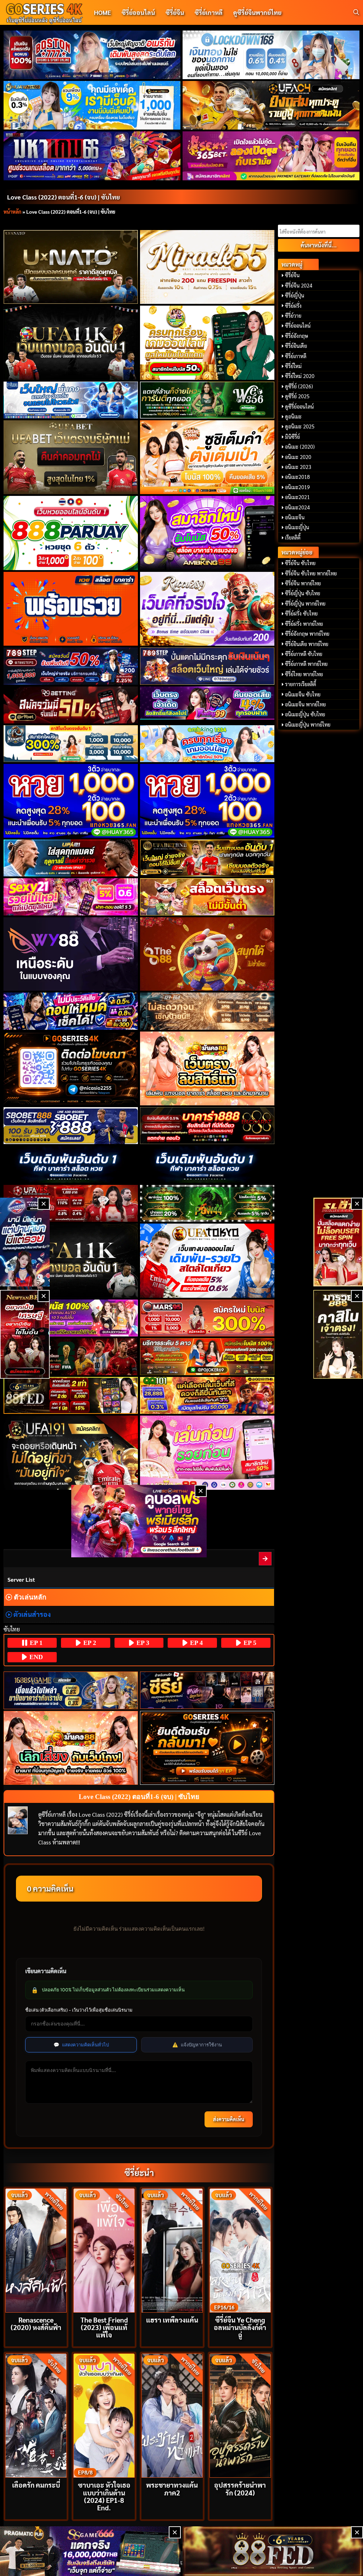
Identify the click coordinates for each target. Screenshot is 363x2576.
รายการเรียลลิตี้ (301, 684)
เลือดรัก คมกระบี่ (36, 2485)
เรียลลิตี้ (293, 537)
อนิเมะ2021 (297, 497)
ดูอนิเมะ (293, 416)
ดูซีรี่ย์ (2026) (299, 386)
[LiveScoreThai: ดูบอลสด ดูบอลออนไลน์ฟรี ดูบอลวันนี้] (139, 1521)
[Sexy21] (71, 897)
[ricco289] (207, 609)
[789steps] (71, 666)
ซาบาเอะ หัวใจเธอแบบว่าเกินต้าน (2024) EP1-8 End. (104, 2496)
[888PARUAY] (71, 533)
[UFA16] (71, 1261)
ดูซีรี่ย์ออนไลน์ (299, 406)
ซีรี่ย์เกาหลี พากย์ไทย (306, 664)
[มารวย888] (338, 1334)
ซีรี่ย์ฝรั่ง (293, 306)
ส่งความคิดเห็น (229, 2119)
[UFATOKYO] (207, 1261)
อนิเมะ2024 (297, 507)
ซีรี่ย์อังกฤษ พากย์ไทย (307, 634)
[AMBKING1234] (207, 343)
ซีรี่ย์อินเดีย (296, 346)
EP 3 (142, 1643)
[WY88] (71, 954)
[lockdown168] (271, 55)
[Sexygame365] (271, 156)
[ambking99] (207, 1453)
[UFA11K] (71, 343)
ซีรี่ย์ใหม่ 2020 (300, 376)
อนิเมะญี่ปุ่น (297, 527)
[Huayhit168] (92, 105)
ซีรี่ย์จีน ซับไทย (300, 563)
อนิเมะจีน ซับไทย (303, 694)
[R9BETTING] (71, 705)
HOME (102, 12)
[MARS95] (207, 1318)
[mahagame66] (92, 156)
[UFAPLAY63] (71, 1357)
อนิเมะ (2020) (300, 447)
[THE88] (207, 954)
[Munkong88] (207, 1069)
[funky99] (207, 703)
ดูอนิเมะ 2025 (300, 426)
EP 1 (35, 1643)
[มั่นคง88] (71, 1748)
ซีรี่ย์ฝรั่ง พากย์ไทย (304, 624)
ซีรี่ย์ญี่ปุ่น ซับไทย (303, 593)
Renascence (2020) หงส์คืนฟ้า (36, 2323)
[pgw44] (207, 1203)
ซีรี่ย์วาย (293, 316)
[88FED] (71, 1395)
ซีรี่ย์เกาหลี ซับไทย (304, 654)
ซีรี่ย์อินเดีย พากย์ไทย (307, 644)
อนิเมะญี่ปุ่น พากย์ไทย (308, 724)
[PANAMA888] (25, 1242)
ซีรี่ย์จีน (175, 12)
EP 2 (89, 1643)
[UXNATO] (71, 267)
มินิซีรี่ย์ (292, 437)
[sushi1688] (207, 457)
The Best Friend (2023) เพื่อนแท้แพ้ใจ (104, 2327)
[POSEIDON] (71, 1011)
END (35, 1657)
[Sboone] (71, 1164)
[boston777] (92, 55)
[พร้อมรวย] (71, 609)
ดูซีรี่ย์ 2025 (297, 396)
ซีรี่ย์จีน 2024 (299, 285)
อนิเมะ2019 (297, 487)
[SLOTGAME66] (338, 1242)
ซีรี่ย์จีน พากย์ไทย (303, 583)
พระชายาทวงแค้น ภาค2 (172, 2488)
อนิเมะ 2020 (298, 457)
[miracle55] (207, 267)
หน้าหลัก (12, 212)
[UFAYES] (71, 1203)
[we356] (207, 400)
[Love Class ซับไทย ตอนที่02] (266, 1558)
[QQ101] (207, 1395)
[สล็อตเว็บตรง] (207, 897)
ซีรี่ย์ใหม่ (293, 366)
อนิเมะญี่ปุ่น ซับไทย (305, 714)
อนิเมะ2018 (297, 477)
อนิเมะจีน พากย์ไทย (305, 704)
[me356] (71, 400)
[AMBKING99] (207, 533)
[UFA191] (71, 1453)
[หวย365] (71, 801)
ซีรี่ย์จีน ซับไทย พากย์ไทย (311, 573)
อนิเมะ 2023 (298, 467)
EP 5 (249, 1643)
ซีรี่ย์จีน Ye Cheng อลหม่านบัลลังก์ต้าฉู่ (240, 2327)
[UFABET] (71, 457)
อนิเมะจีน (295, 517)
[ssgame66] (90, 2551)
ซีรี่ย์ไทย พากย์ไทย (304, 674)
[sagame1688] (71, 1690)
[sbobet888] (71, 1126)
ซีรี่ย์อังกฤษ (297, 336)
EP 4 (196, 1643)
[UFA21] (71, 858)
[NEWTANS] (25, 1334)
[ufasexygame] (71, 1318)
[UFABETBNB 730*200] (207, 858)
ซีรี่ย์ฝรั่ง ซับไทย (301, 613)
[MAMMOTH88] (71, 744)
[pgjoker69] (207, 1357)
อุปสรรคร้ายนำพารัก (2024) (240, 2488)
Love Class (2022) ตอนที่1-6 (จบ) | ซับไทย (63, 197)
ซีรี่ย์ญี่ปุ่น (295, 295)
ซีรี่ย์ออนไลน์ (138, 12)
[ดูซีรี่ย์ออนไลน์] (207, 1690)
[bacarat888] (207, 1126)
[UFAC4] (271, 105)
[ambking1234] (207, 744)
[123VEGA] (207, 1011)
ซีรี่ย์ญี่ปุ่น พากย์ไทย (305, 603)
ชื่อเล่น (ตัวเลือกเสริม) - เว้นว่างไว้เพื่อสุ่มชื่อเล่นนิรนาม (79, 2010)
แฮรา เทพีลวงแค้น (172, 2320)
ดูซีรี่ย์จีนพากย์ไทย (257, 12)
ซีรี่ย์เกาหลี (209, 12)
